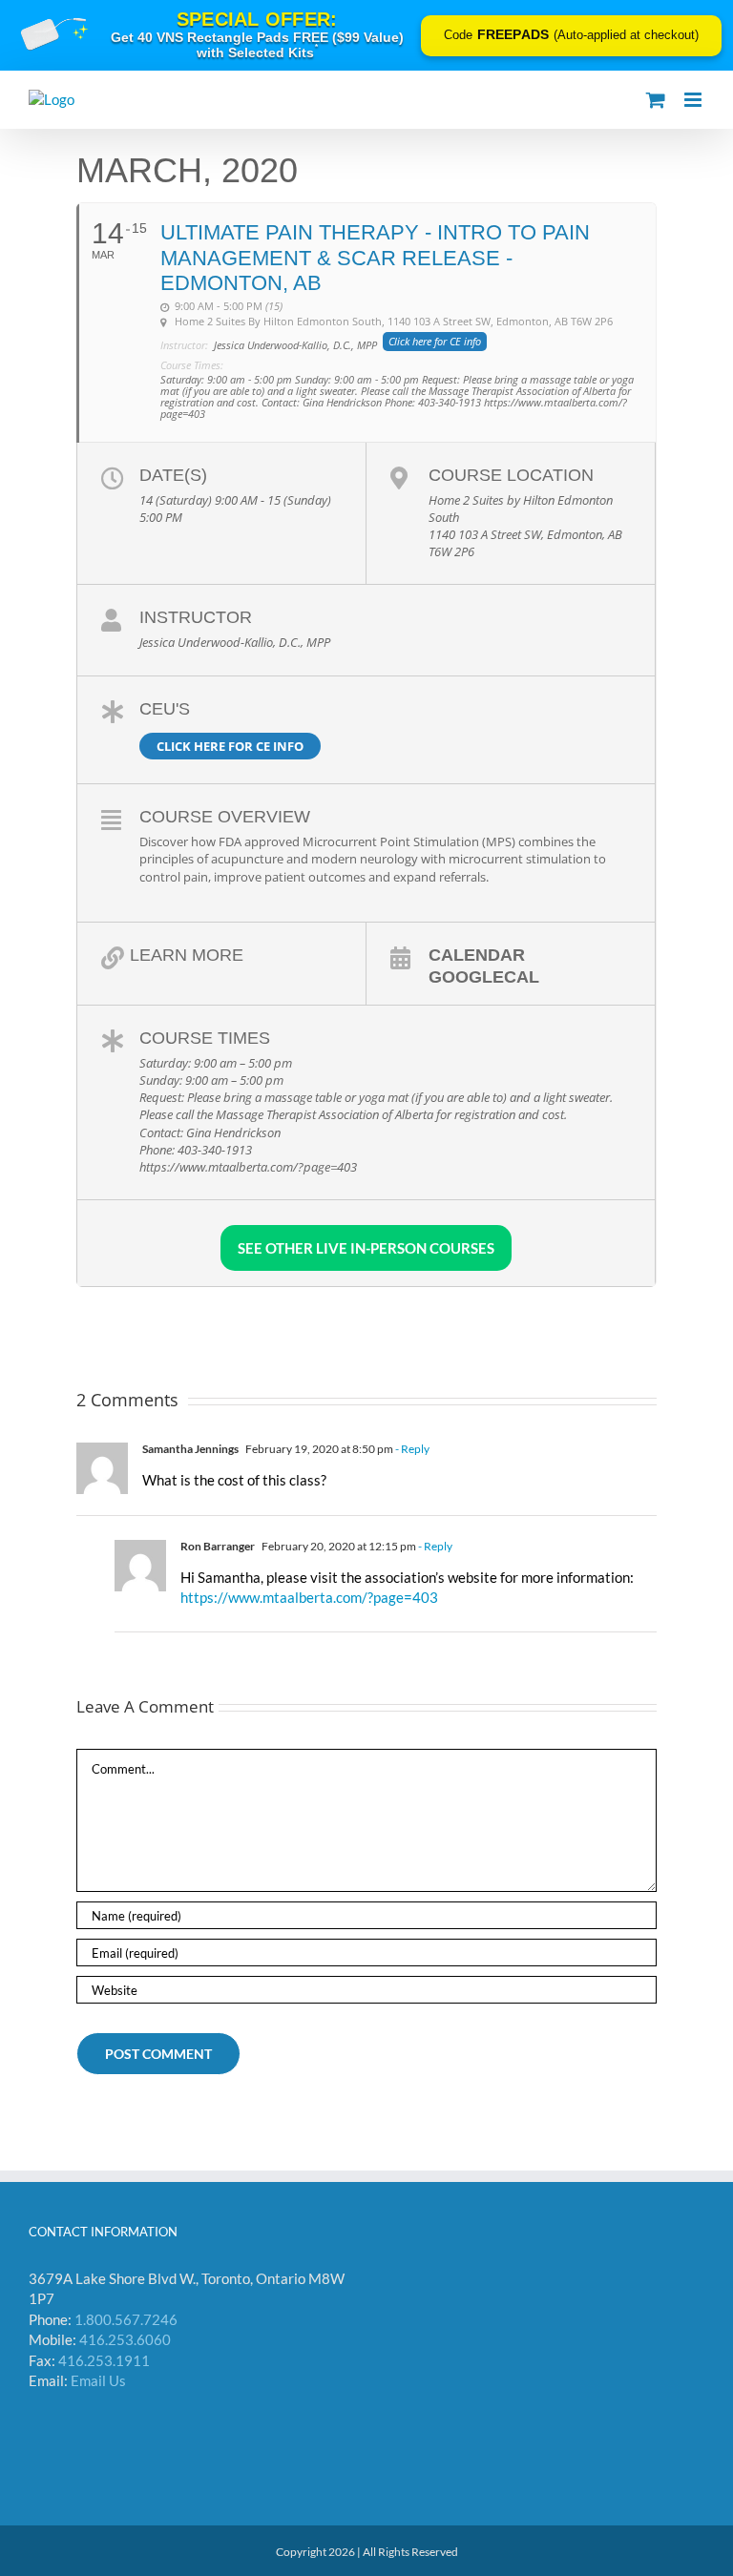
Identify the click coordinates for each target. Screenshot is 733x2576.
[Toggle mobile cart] (656, 100)
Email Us (98, 2380)
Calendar (477, 955)
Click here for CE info (230, 746)
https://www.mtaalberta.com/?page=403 (309, 1597)
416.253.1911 (104, 2360)
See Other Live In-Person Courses (366, 1248)
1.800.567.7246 (126, 2319)
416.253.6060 (125, 2339)
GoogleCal (484, 976)
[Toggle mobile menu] (694, 100)
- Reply (411, 1449)
